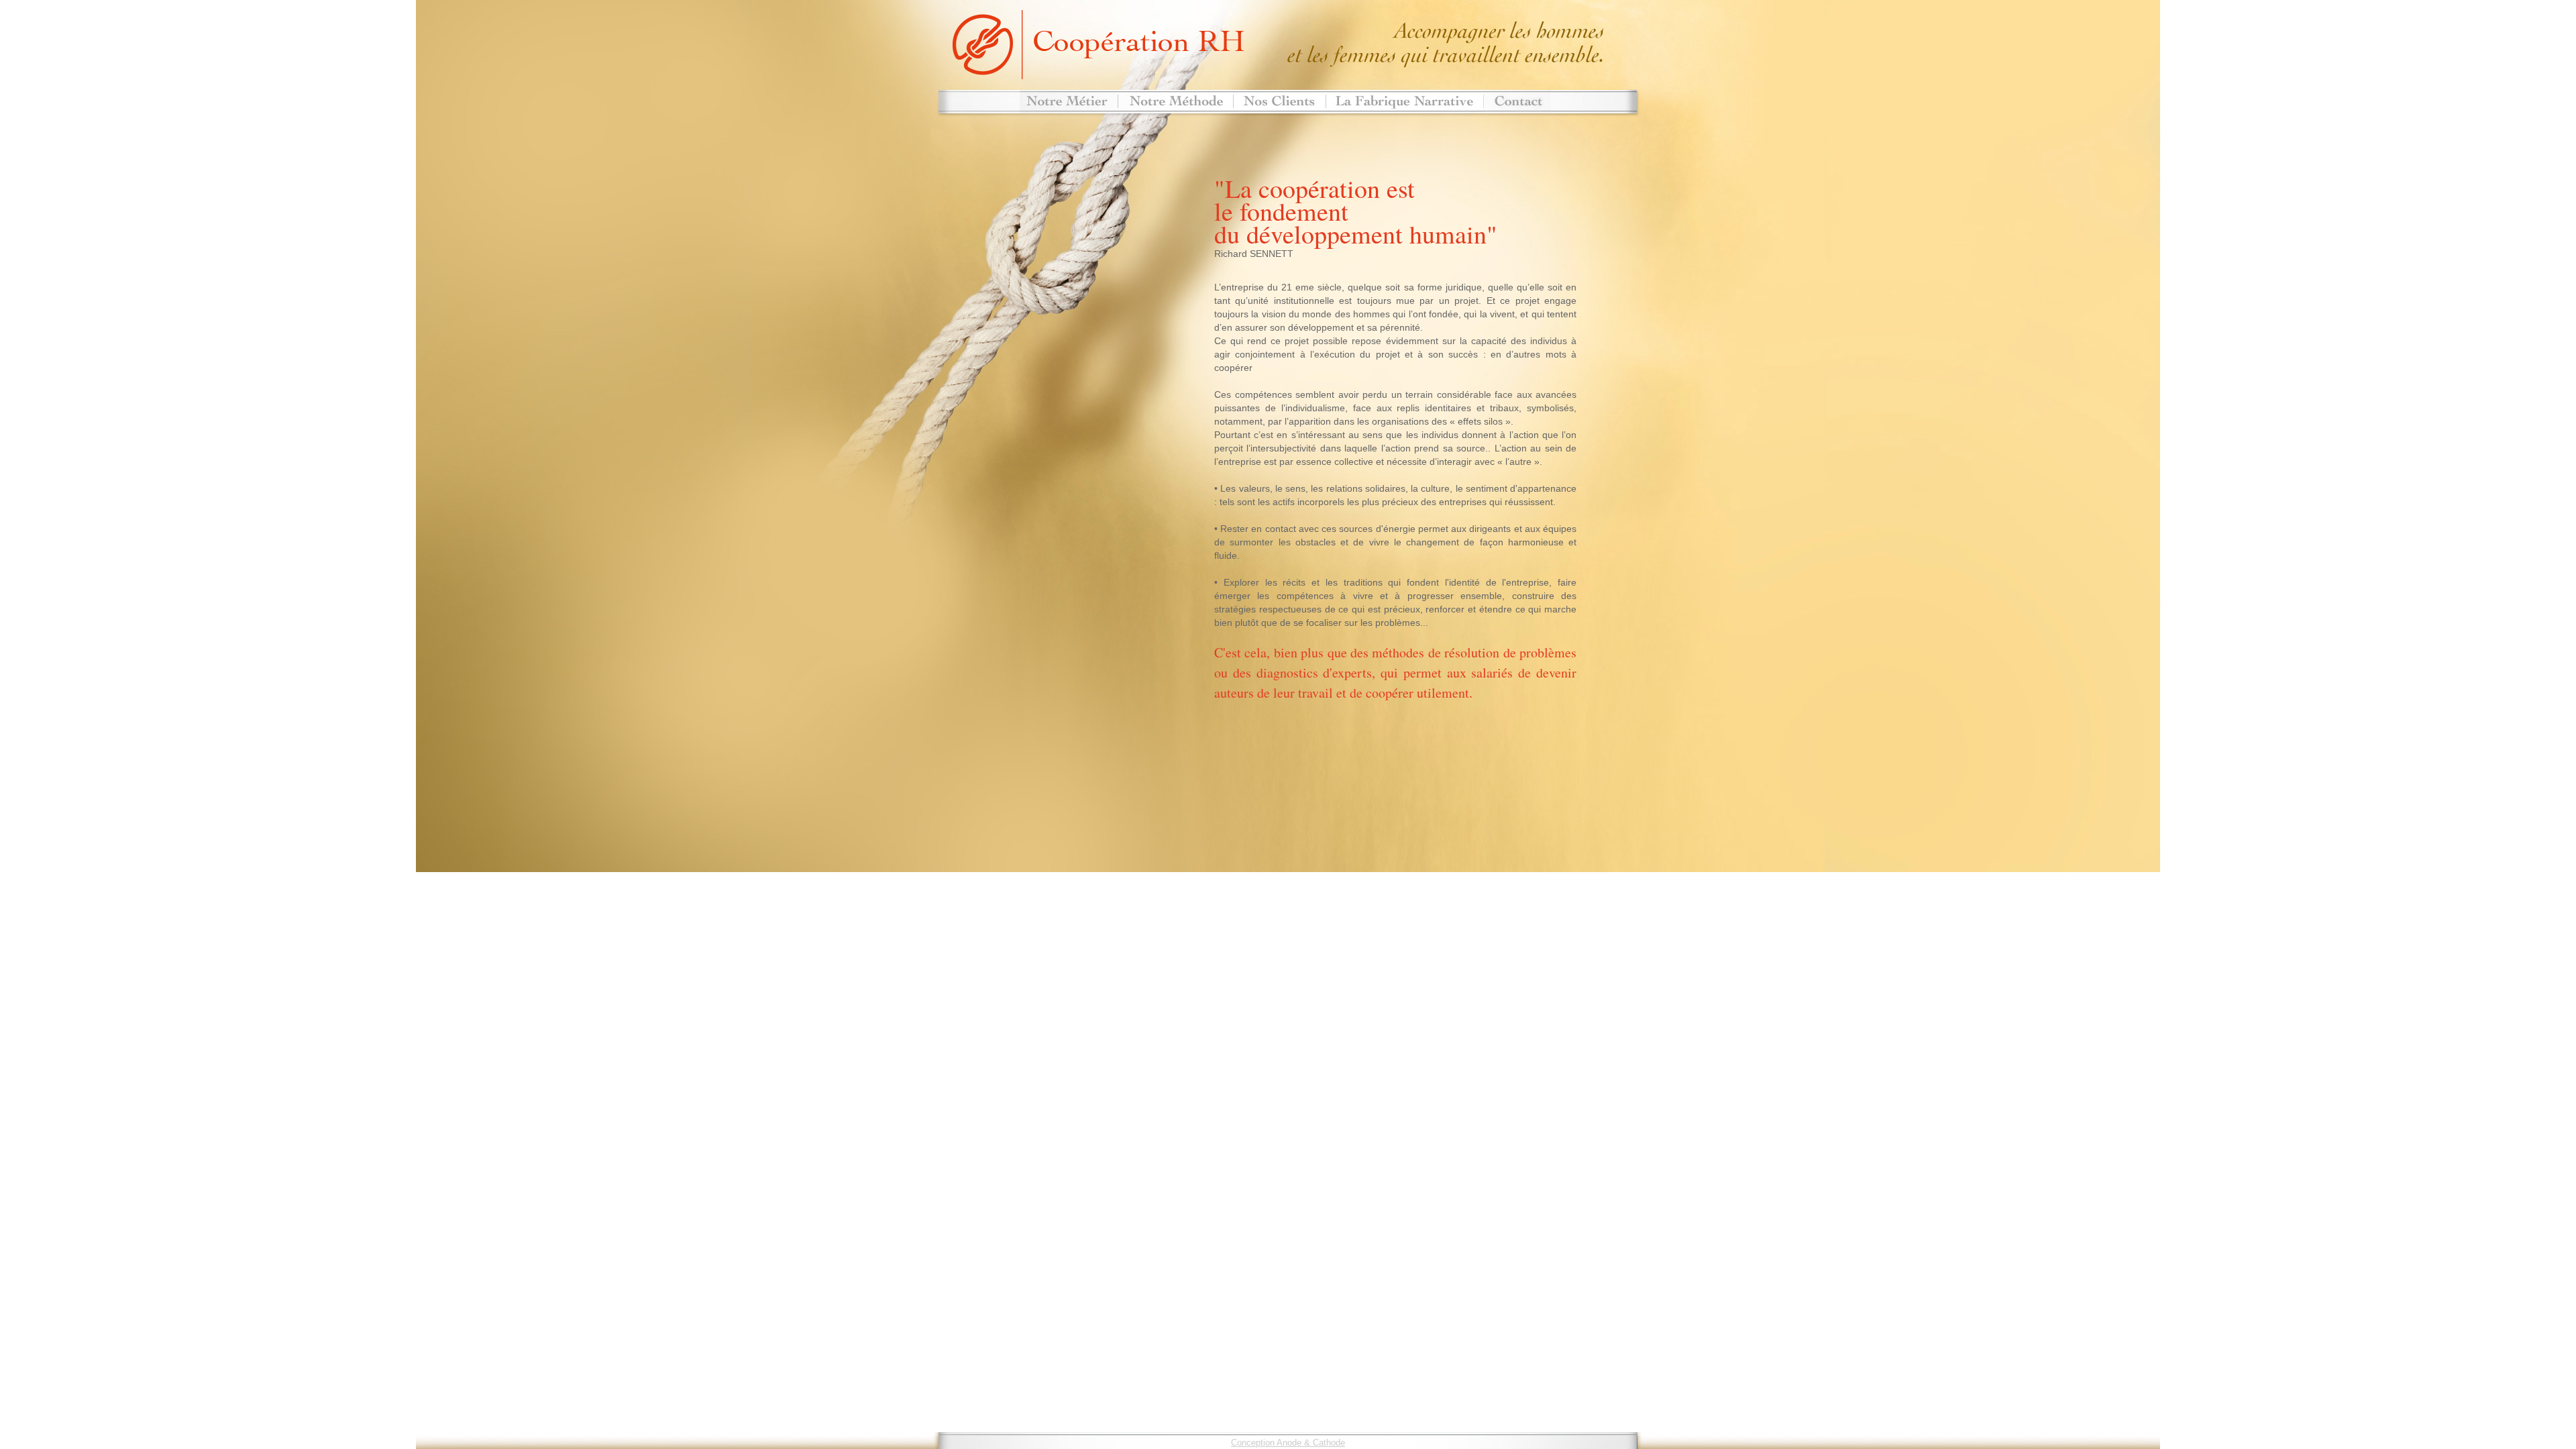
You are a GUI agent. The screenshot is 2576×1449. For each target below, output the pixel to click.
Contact (1517, 102)
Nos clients (1279, 102)
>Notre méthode (1175, 102)
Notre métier (1069, 102)
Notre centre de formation (1404, 102)
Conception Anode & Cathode (1288, 1443)
